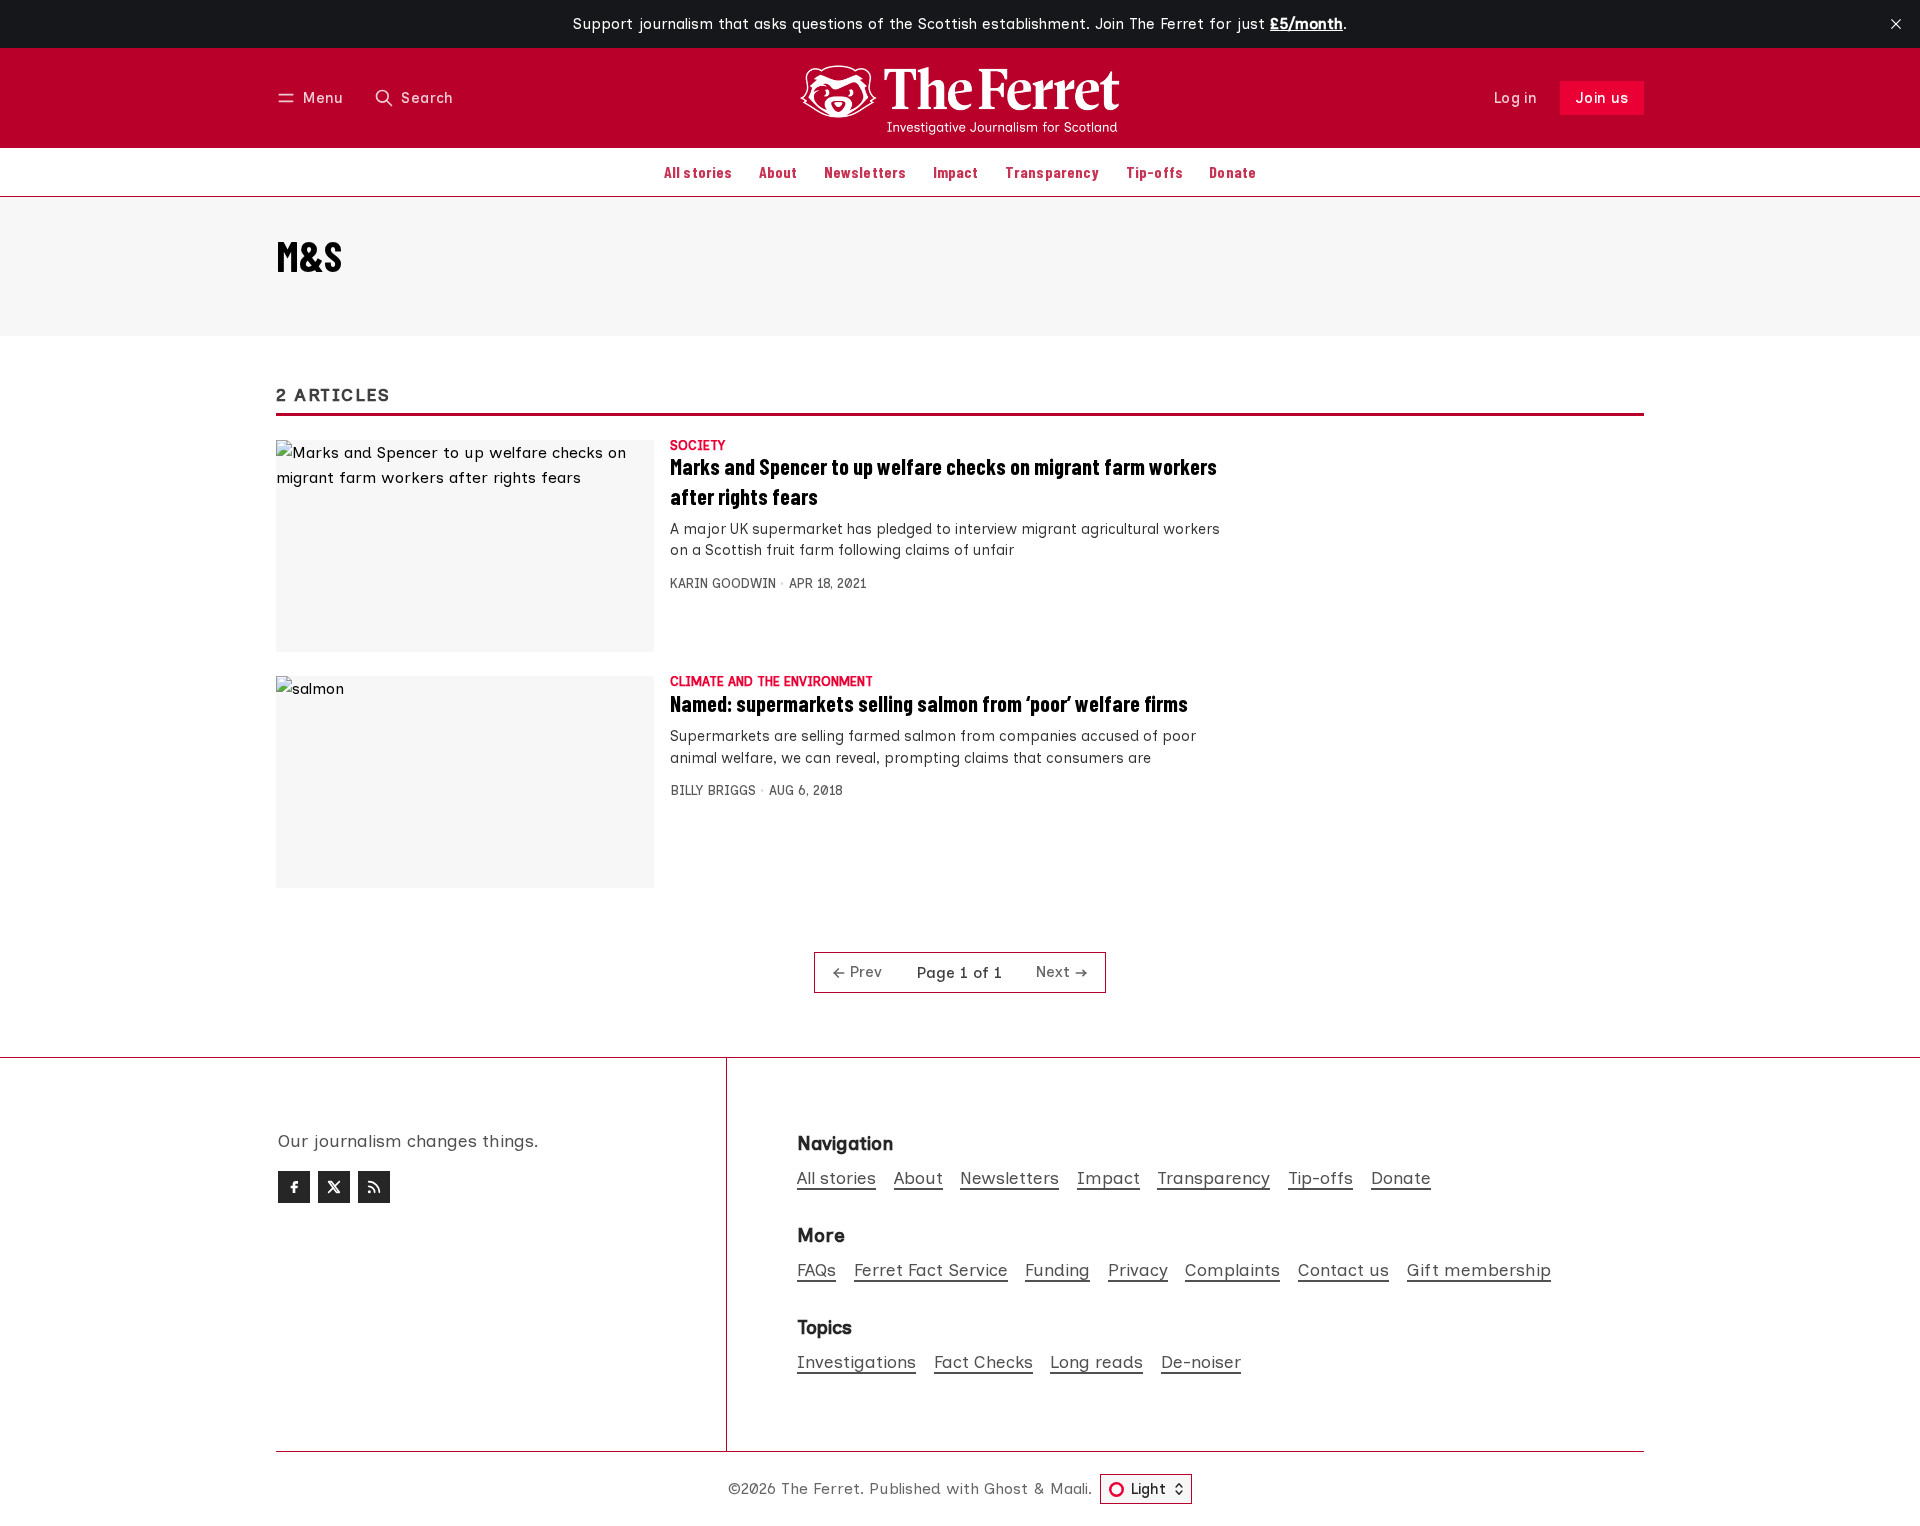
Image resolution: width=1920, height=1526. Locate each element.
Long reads (1096, 1361)
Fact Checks (983, 1361)
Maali (1069, 1488)
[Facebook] (294, 1187)
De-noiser (1201, 1361)
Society (697, 446)
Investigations (856, 1361)
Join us (1602, 98)
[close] (1896, 24)
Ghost (1006, 1488)
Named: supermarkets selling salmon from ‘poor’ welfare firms (929, 703)
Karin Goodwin (723, 583)
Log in (1515, 98)
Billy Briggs (713, 790)
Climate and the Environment (771, 682)
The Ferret (820, 1488)
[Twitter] (334, 1187)
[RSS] (374, 1187)
